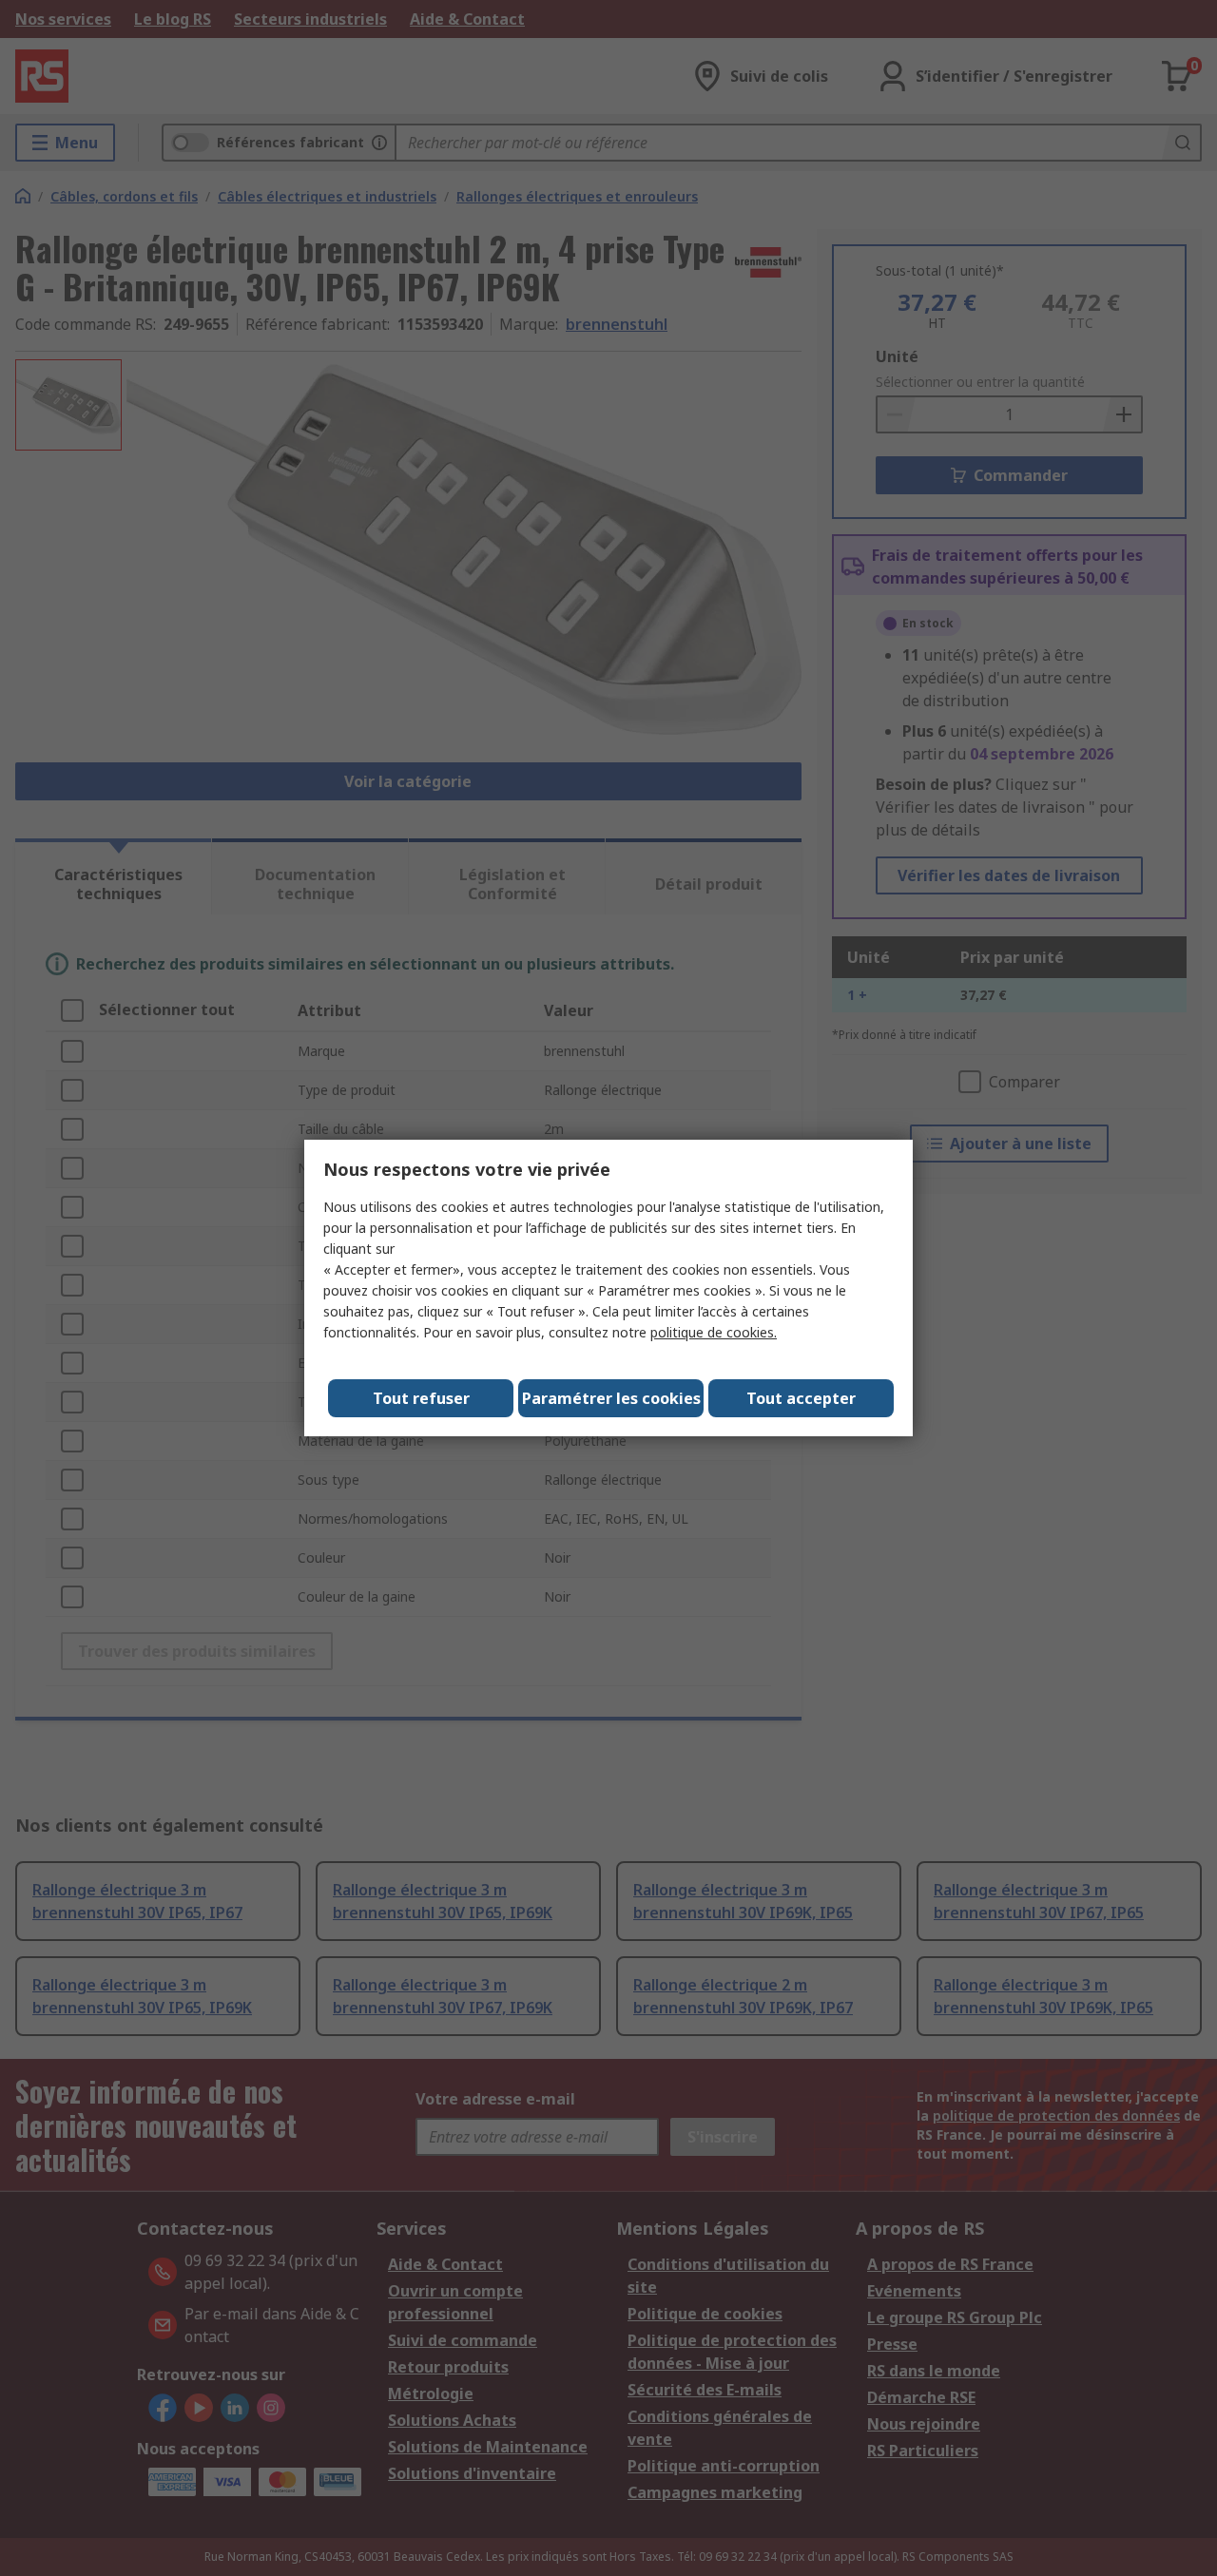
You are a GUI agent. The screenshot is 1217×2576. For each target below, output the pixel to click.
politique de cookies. (714, 1332)
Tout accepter (801, 1398)
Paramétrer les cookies (611, 1398)
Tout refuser (421, 1398)
